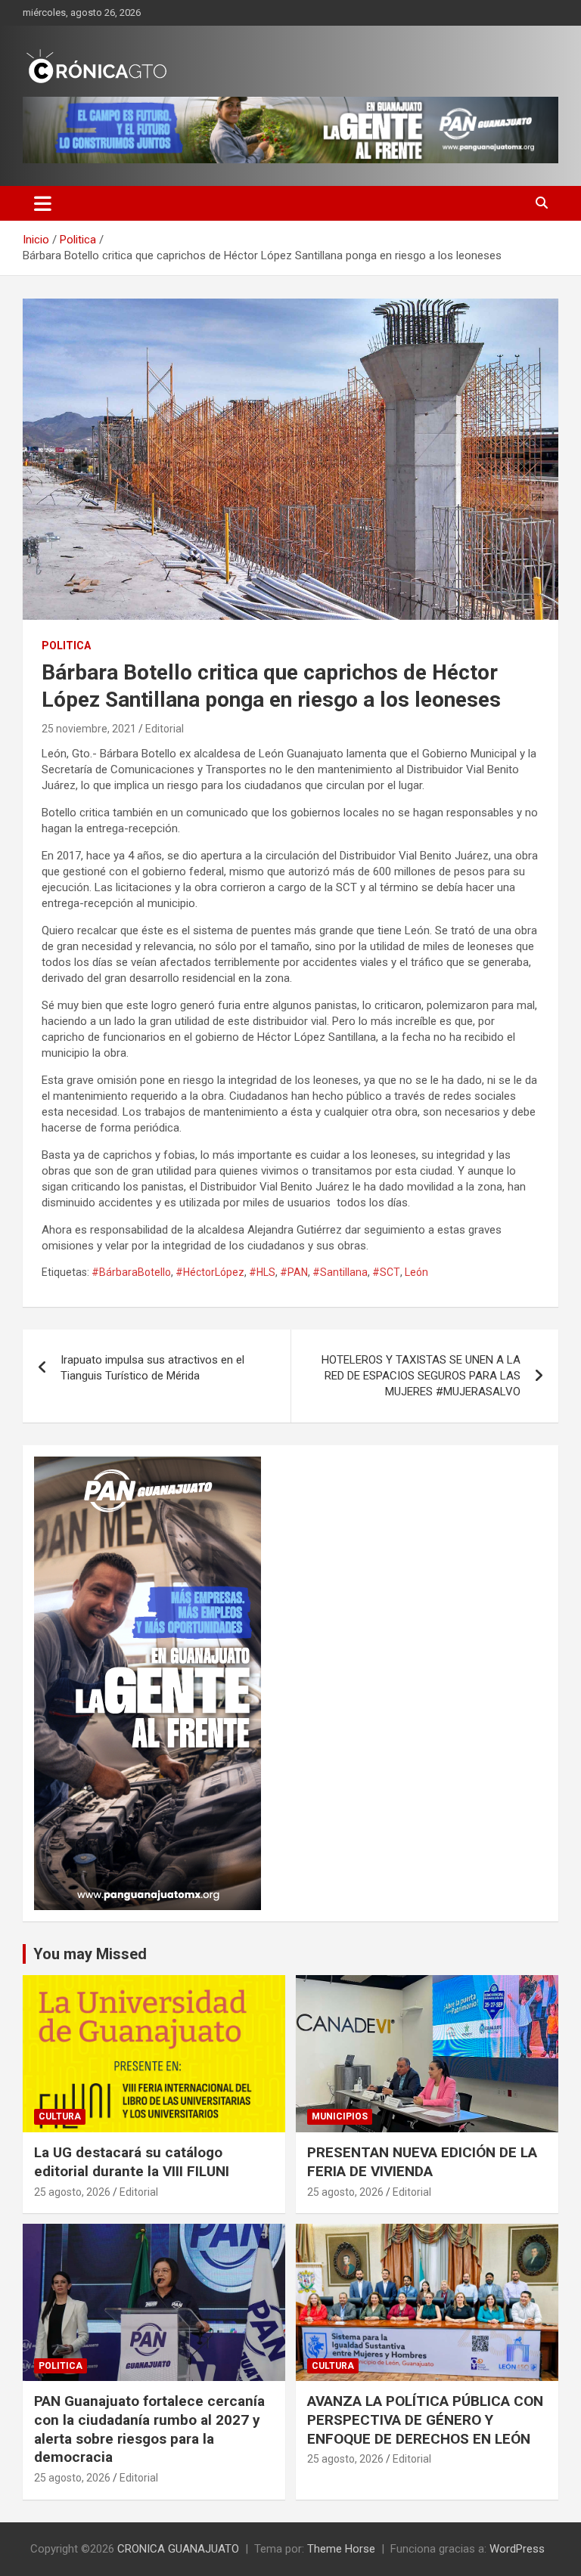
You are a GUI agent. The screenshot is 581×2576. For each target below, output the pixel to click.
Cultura (60, 2116)
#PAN (294, 1272)
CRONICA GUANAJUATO (178, 2549)
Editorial (165, 729)
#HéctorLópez (210, 1272)
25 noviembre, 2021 (89, 729)
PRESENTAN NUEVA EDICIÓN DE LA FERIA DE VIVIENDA (422, 2162)
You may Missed (90, 1954)
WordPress (517, 2549)
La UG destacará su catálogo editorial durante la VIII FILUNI (132, 2162)
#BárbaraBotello (131, 1272)
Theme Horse (341, 2549)
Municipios (340, 2116)
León (416, 1272)
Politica (66, 646)
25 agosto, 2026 (72, 2192)
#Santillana (340, 1272)
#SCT (386, 1272)
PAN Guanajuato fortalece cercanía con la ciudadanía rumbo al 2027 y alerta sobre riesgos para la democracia (149, 2429)
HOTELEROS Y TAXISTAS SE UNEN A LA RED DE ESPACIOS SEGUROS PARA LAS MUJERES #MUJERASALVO (421, 1376)
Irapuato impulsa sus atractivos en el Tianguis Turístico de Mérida (152, 1368)
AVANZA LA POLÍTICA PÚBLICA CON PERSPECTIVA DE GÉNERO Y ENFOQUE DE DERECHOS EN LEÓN (425, 2420)
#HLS (262, 1272)
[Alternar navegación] (43, 203)
